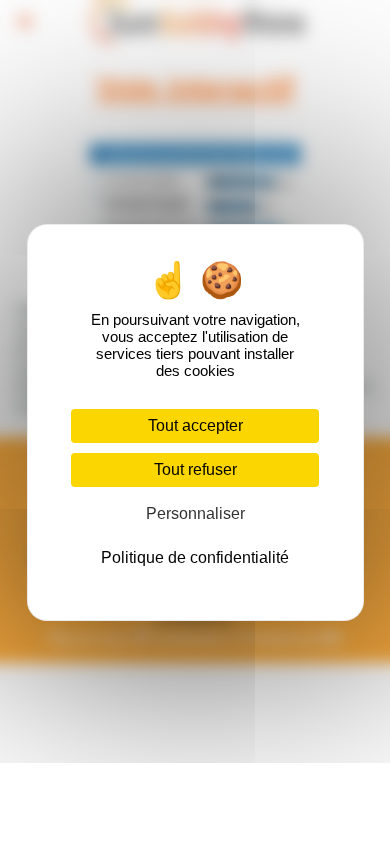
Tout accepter (195, 425)
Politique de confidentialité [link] (195, 557)
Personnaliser (195, 513)
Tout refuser (195, 469)
